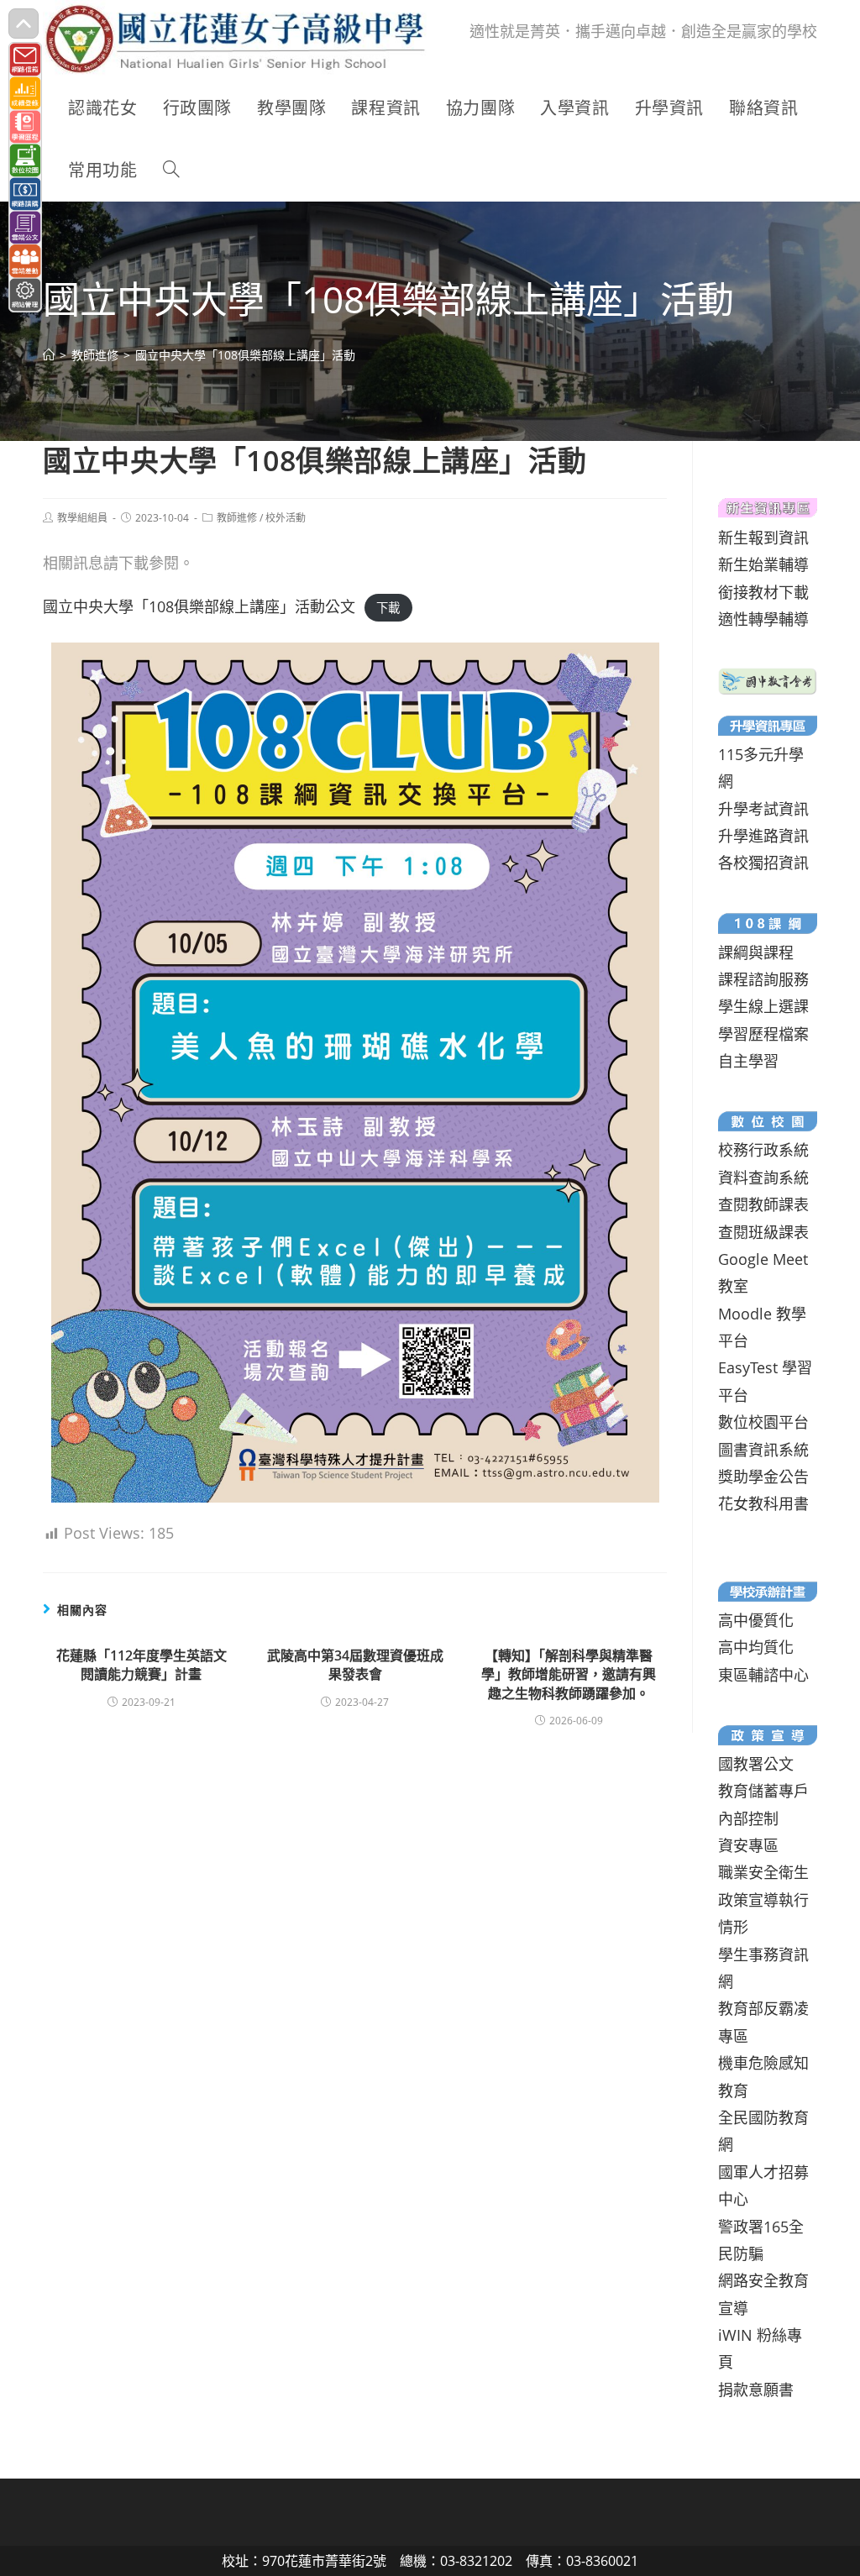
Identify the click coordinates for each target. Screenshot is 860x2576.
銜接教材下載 (763, 592)
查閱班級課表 (763, 1232)
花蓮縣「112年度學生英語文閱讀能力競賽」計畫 (142, 1665)
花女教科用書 (763, 1503)
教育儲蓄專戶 (763, 1791)
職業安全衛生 (763, 1872)
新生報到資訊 (763, 538)
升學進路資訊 (763, 836)
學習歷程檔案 (763, 1034)
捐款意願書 (756, 2390)
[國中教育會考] (767, 679)
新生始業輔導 (763, 564)
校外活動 (286, 518)
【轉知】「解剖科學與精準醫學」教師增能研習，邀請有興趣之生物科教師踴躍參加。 (569, 1674)
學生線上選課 (763, 1006)
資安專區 (748, 1845)
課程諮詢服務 (763, 979)
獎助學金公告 (763, 1477)
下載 (388, 608)
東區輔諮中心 (763, 1675)
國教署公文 (756, 1764)
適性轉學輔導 (763, 619)
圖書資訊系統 (763, 1450)
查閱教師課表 (763, 1204)
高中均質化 (756, 1647)
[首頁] (49, 355)
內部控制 (748, 1818)
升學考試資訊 (763, 809)
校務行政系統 (763, 1150)
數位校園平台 (763, 1422)
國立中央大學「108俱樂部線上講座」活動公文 (199, 606)
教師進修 (237, 518)
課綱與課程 (756, 952)
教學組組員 (82, 518)
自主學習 (748, 1061)
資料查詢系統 (763, 1178)
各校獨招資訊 (763, 863)
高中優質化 (756, 1620)
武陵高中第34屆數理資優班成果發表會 (355, 1665)
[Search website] (171, 171)
